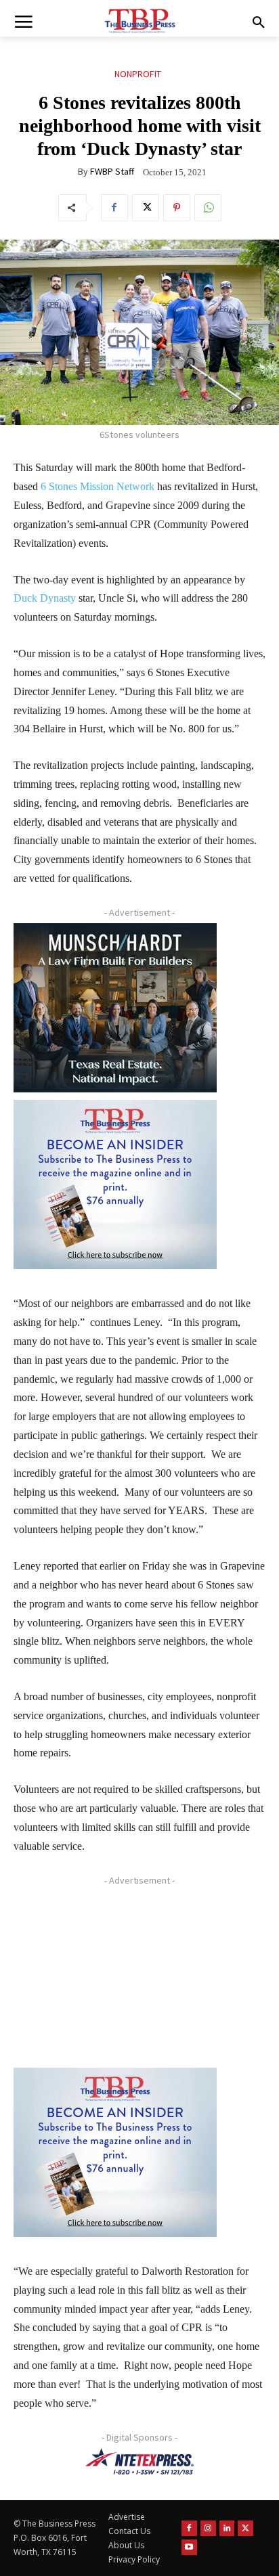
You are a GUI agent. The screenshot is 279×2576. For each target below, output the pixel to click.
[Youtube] (189, 2547)
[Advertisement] (115, 1976)
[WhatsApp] (208, 208)
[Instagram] (208, 2528)
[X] (146, 208)
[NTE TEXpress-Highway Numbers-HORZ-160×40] (139, 2462)
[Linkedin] (227, 2528)
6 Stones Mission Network (98, 486)
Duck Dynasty (45, 598)
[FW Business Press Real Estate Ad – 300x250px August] (115, 1008)
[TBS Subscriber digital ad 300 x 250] (115, 1184)
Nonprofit (138, 74)
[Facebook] (114, 208)
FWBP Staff (112, 171)
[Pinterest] (177, 208)
